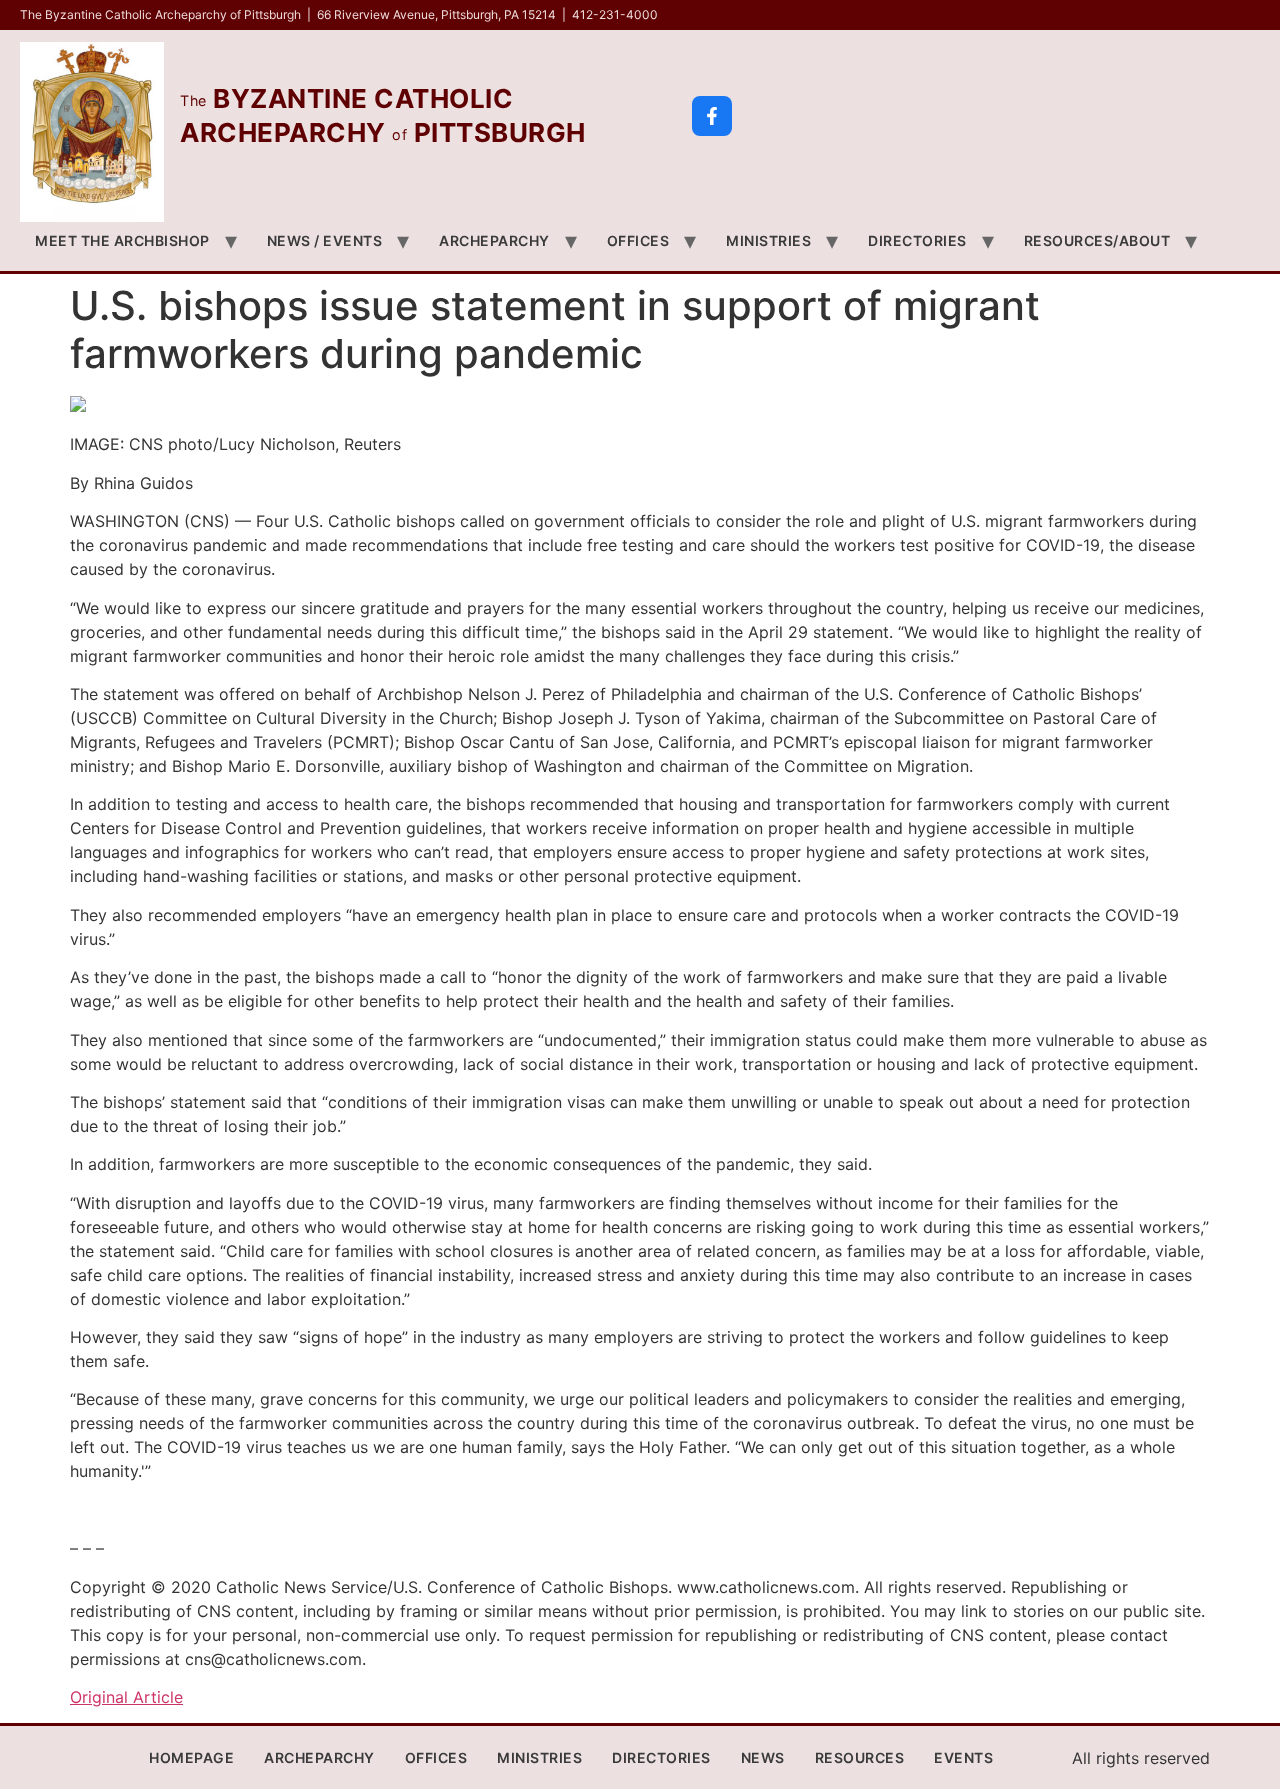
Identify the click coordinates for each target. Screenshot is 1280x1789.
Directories (917, 240)
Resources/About (1097, 240)
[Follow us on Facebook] (712, 116)
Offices (638, 240)
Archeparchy (494, 240)
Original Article (126, 1697)
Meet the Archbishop (122, 240)
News (763, 1757)
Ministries (768, 240)
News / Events (325, 240)
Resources (860, 1757)
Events (963, 1757)
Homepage (191, 1757)
